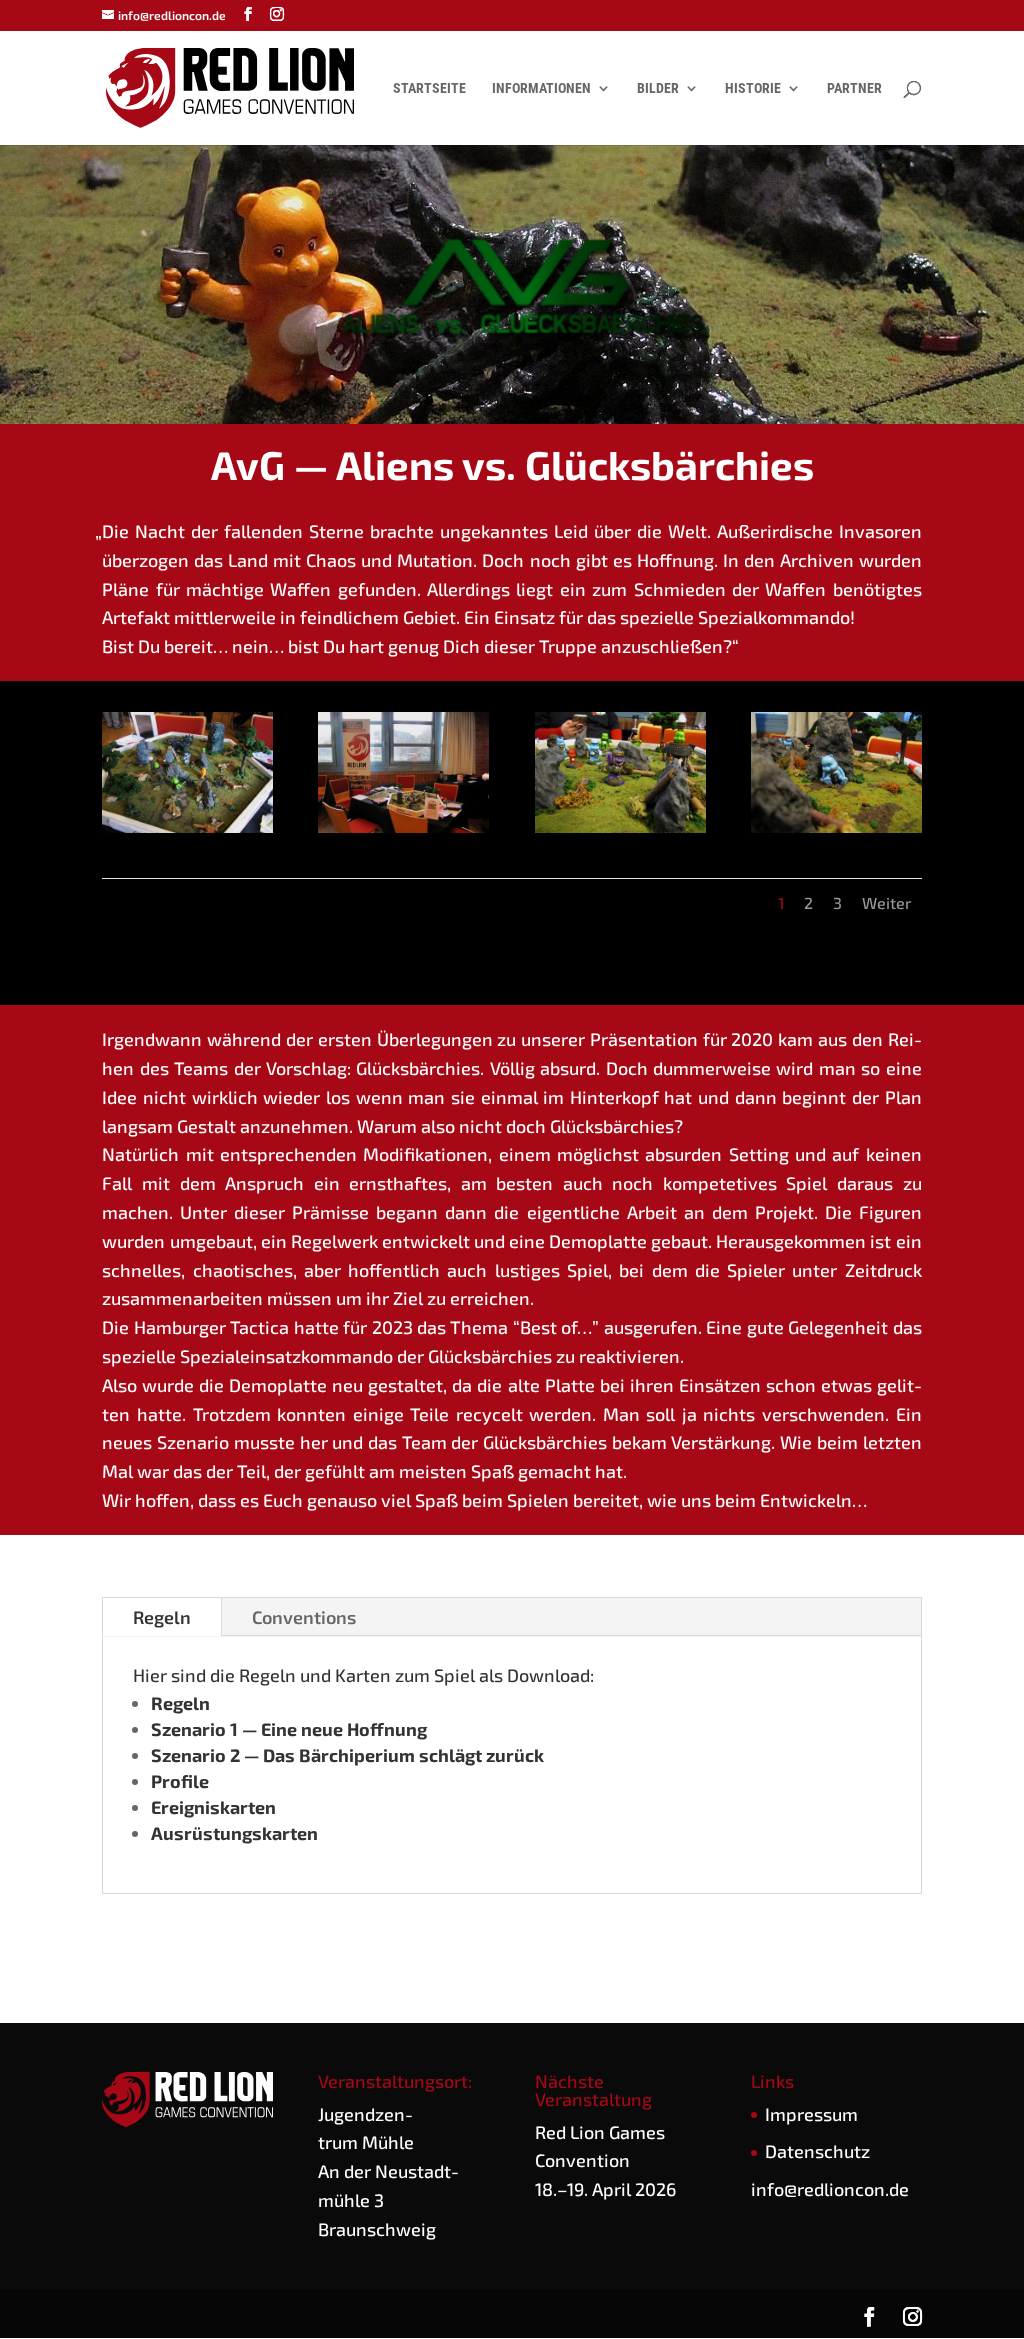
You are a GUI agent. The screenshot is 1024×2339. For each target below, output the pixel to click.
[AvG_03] (620, 833)
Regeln (162, 1617)
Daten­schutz (817, 2151)
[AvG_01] (187, 833)
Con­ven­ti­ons (304, 1617)
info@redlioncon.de (830, 2189)
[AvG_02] (403, 833)
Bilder (658, 88)
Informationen (541, 88)
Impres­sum (811, 2114)
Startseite (429, 88)
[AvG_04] (836, 833)
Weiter (887, 902)
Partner (854, 88)
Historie (753, 88)
